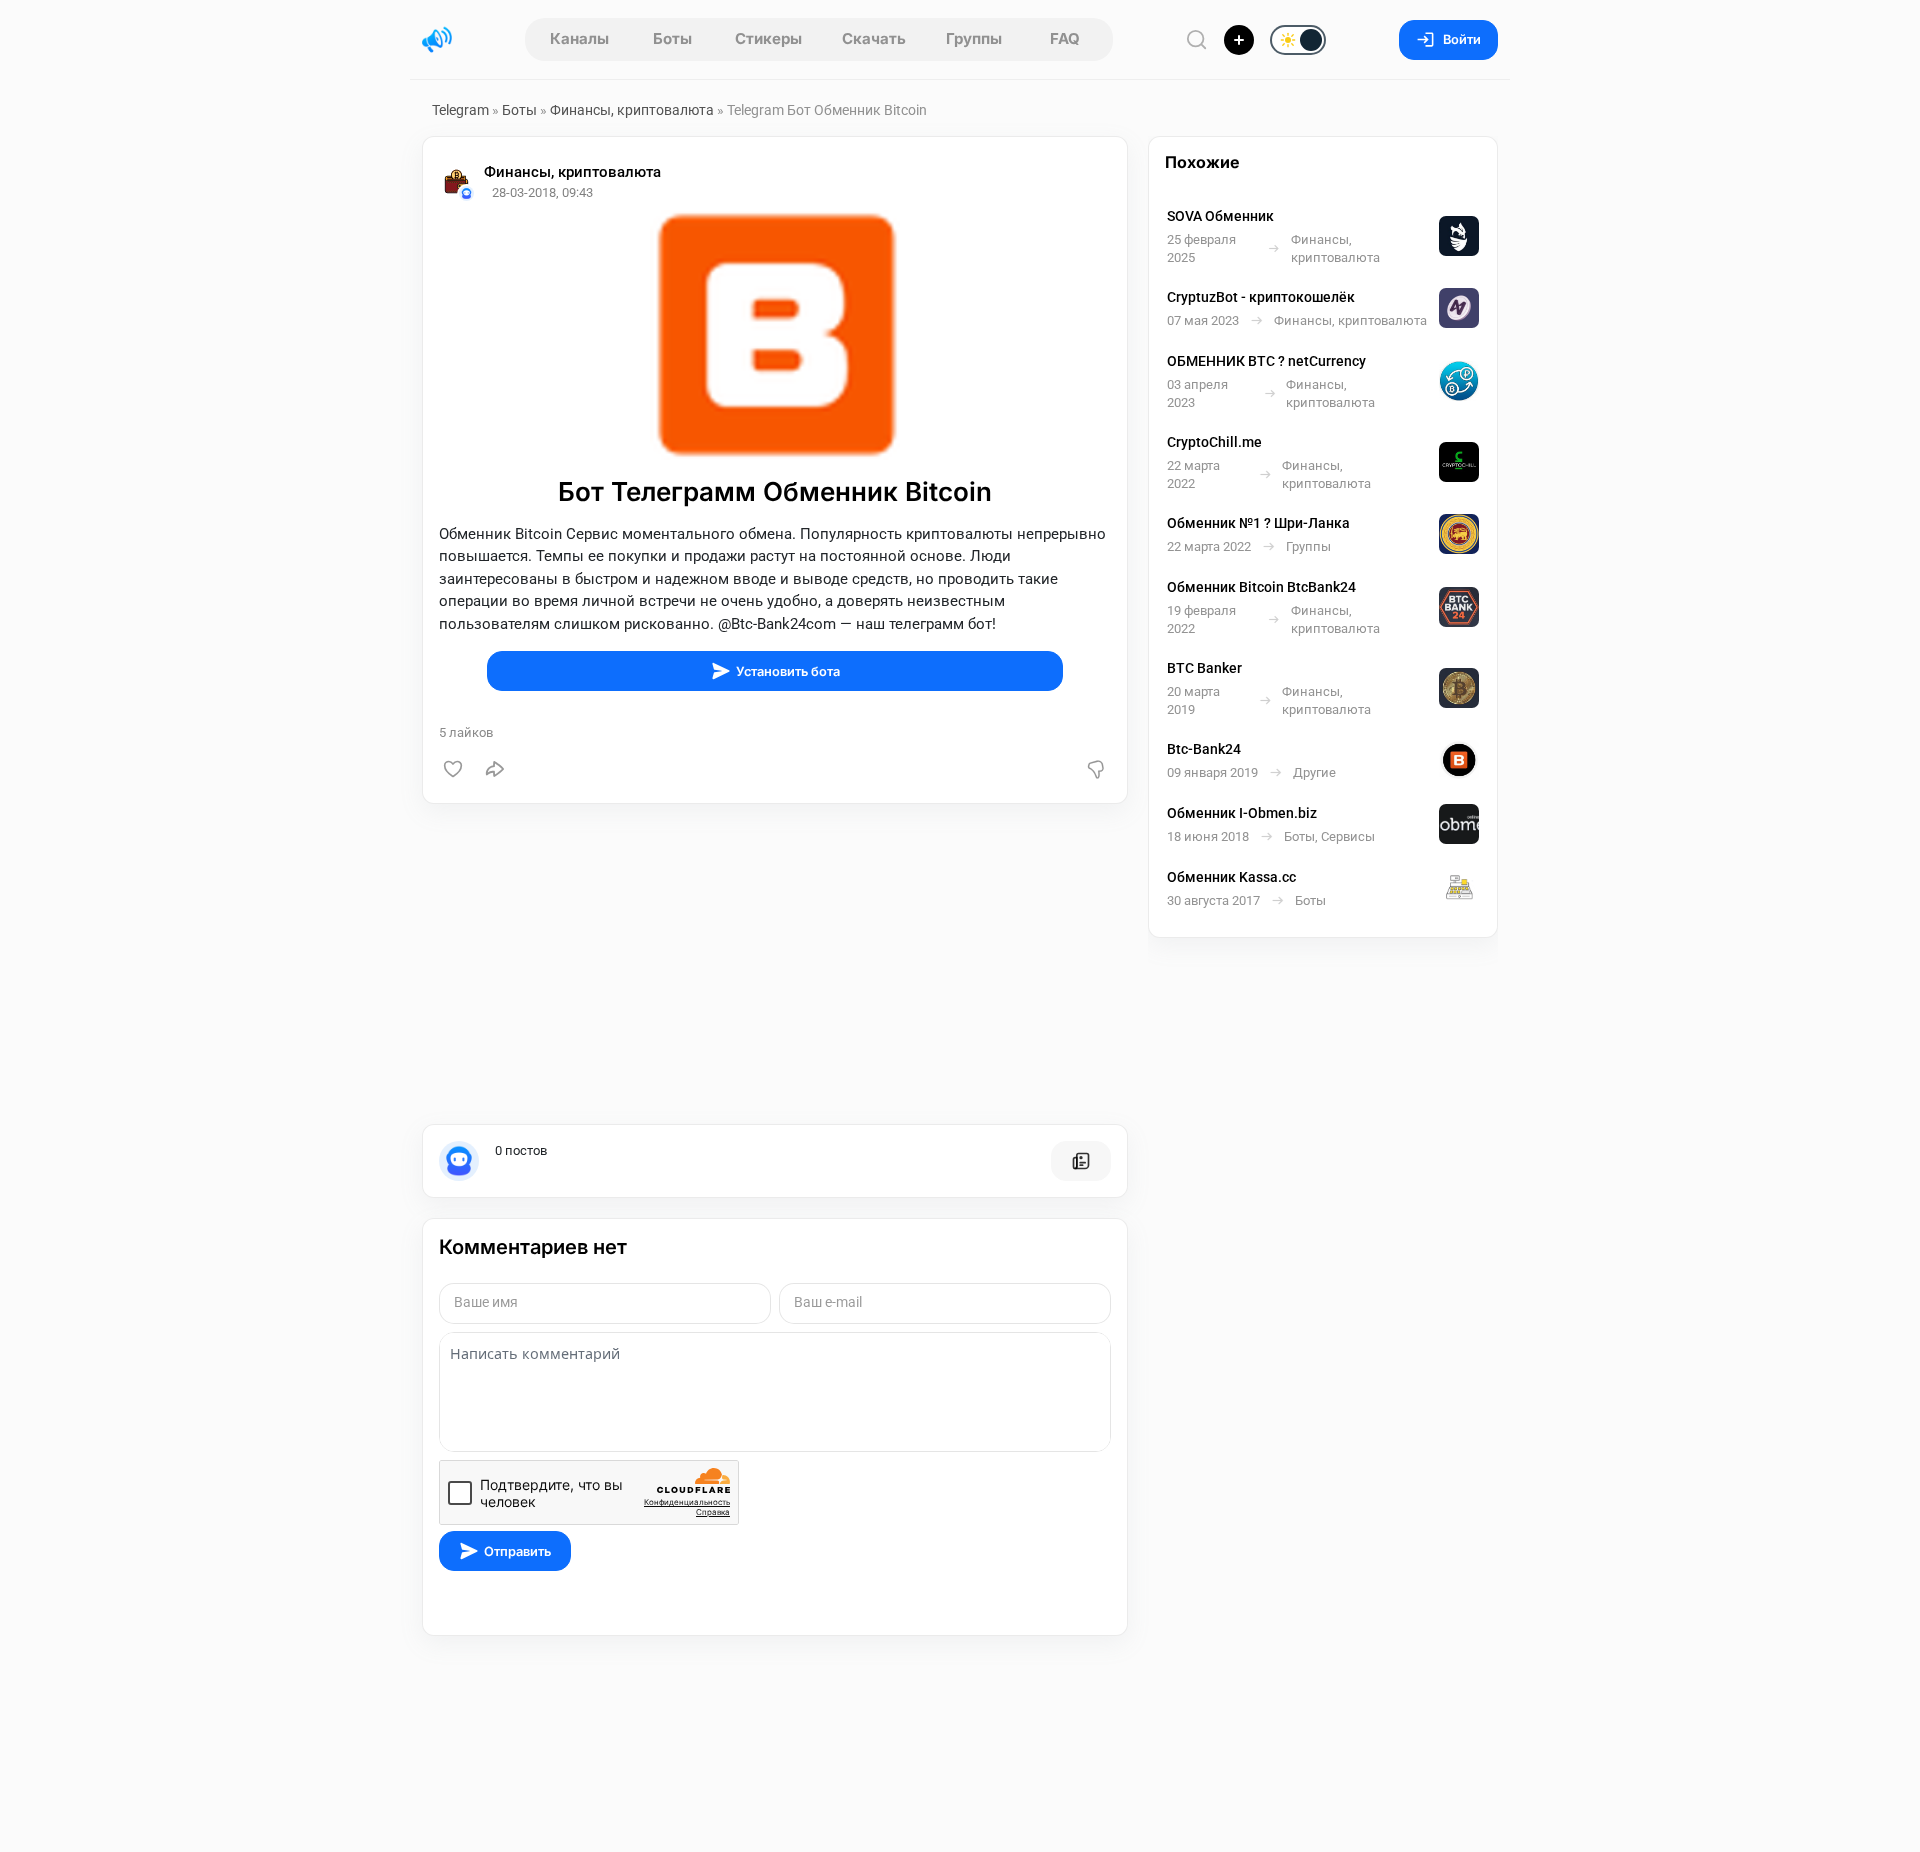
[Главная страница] (437, 40)
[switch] (1234, 41)
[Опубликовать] (1239, 40)
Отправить (517, 1551)
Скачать (874, 38)
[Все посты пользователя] (1081, 1161)
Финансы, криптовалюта (633, 110)
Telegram (460, 110)
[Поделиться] (495, 769)
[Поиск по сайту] (1197, 39)
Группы (974, 38)
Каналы (579, 38)
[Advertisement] (775, 964)
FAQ (1065, 38)
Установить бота (788, 671)
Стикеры (768, 38)
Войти (1462, 39)
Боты (672, 38)
